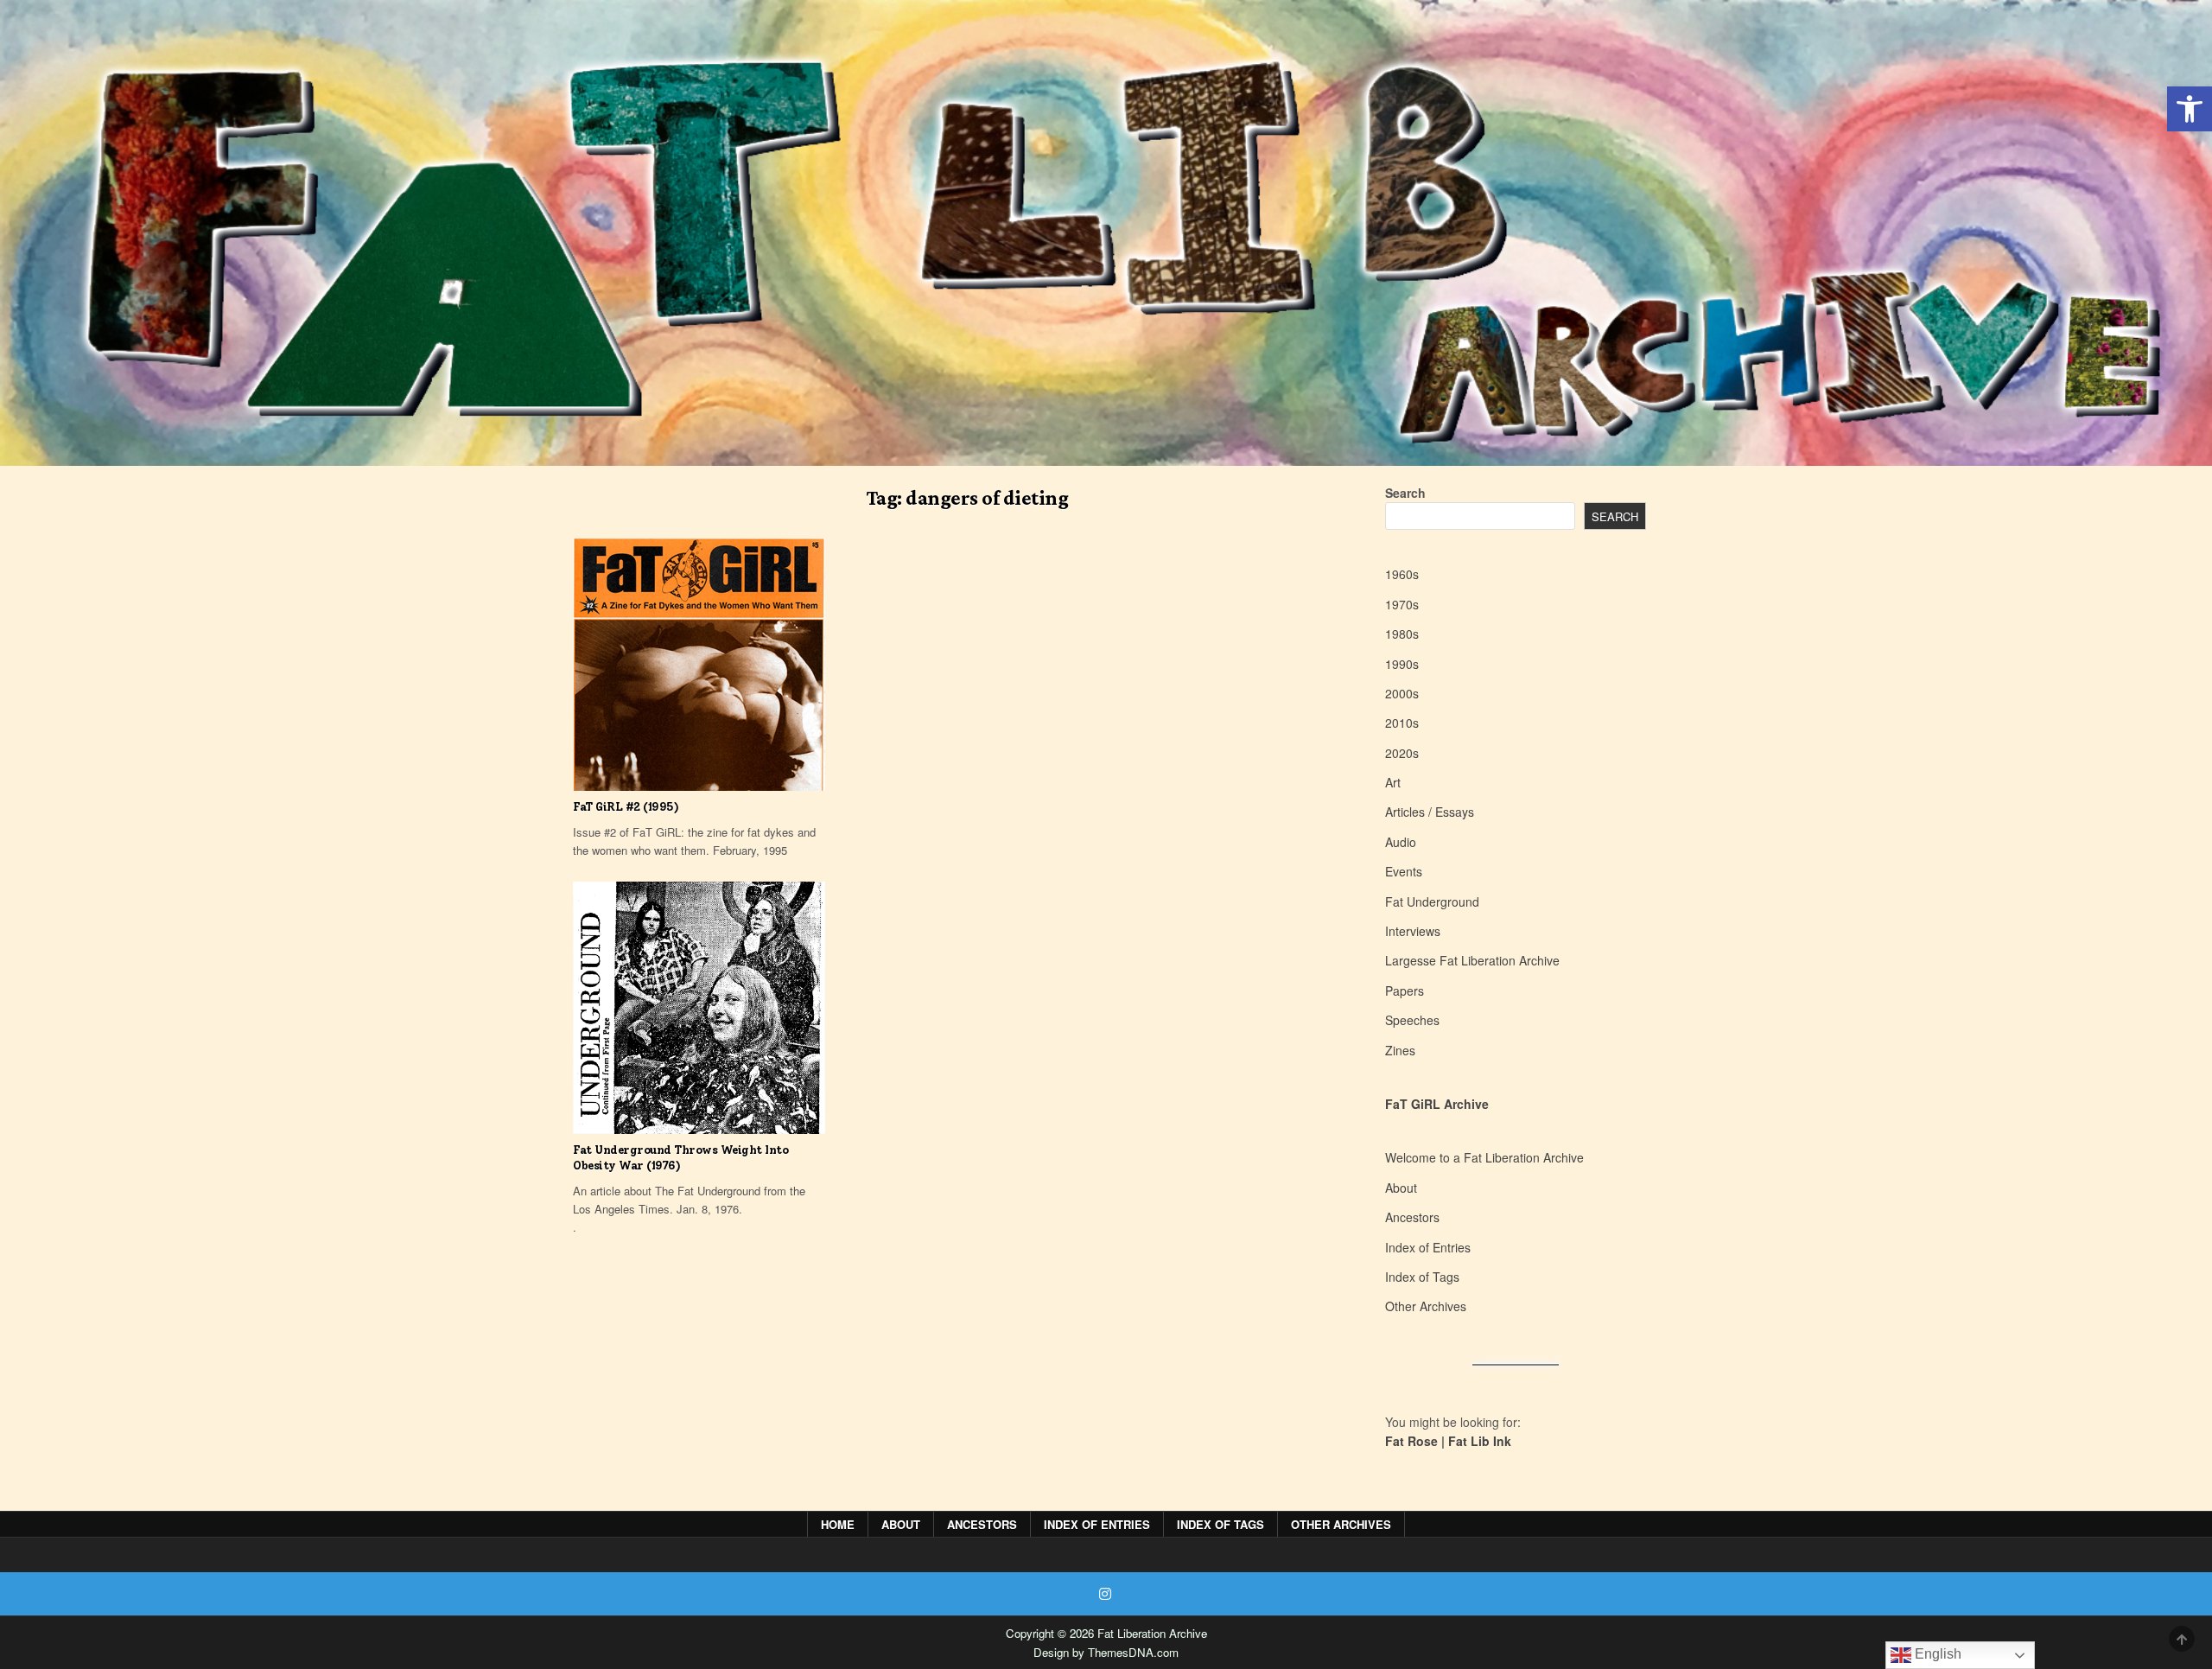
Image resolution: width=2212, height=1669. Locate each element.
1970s (1402, 604)
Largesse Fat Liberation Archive (1472, 960)
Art (1393, 782)
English (1936, 1654)
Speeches (1412, 1020)
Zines (1400, 1050)
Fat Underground (1432, 901)
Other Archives (1426, 1306)
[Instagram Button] (1105, 1594)
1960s (1402, 574)
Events (1404, 871)
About (1401, 1188)
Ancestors (1412, 1217)
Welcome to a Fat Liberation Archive (1484, 1157)
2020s (1402, 753)
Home (838, 1524)
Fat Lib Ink (1480, 1441)
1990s (1402, 664)
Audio (1401, 842)
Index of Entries (1428, 1247)
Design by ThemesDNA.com (1106, 1652)
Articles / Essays (1430, 812)
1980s (1402, 634)
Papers (1405, 991)
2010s (1402, 723)
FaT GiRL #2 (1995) (626, 807)
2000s (1402, 693)
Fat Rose (1411, 1441)
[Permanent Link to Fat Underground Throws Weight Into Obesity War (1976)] (699, 1008)
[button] (2190, 109)
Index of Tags (1422, 1277)
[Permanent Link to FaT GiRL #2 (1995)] (699, 665)
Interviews (1413, 931)
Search (1405, 493)
